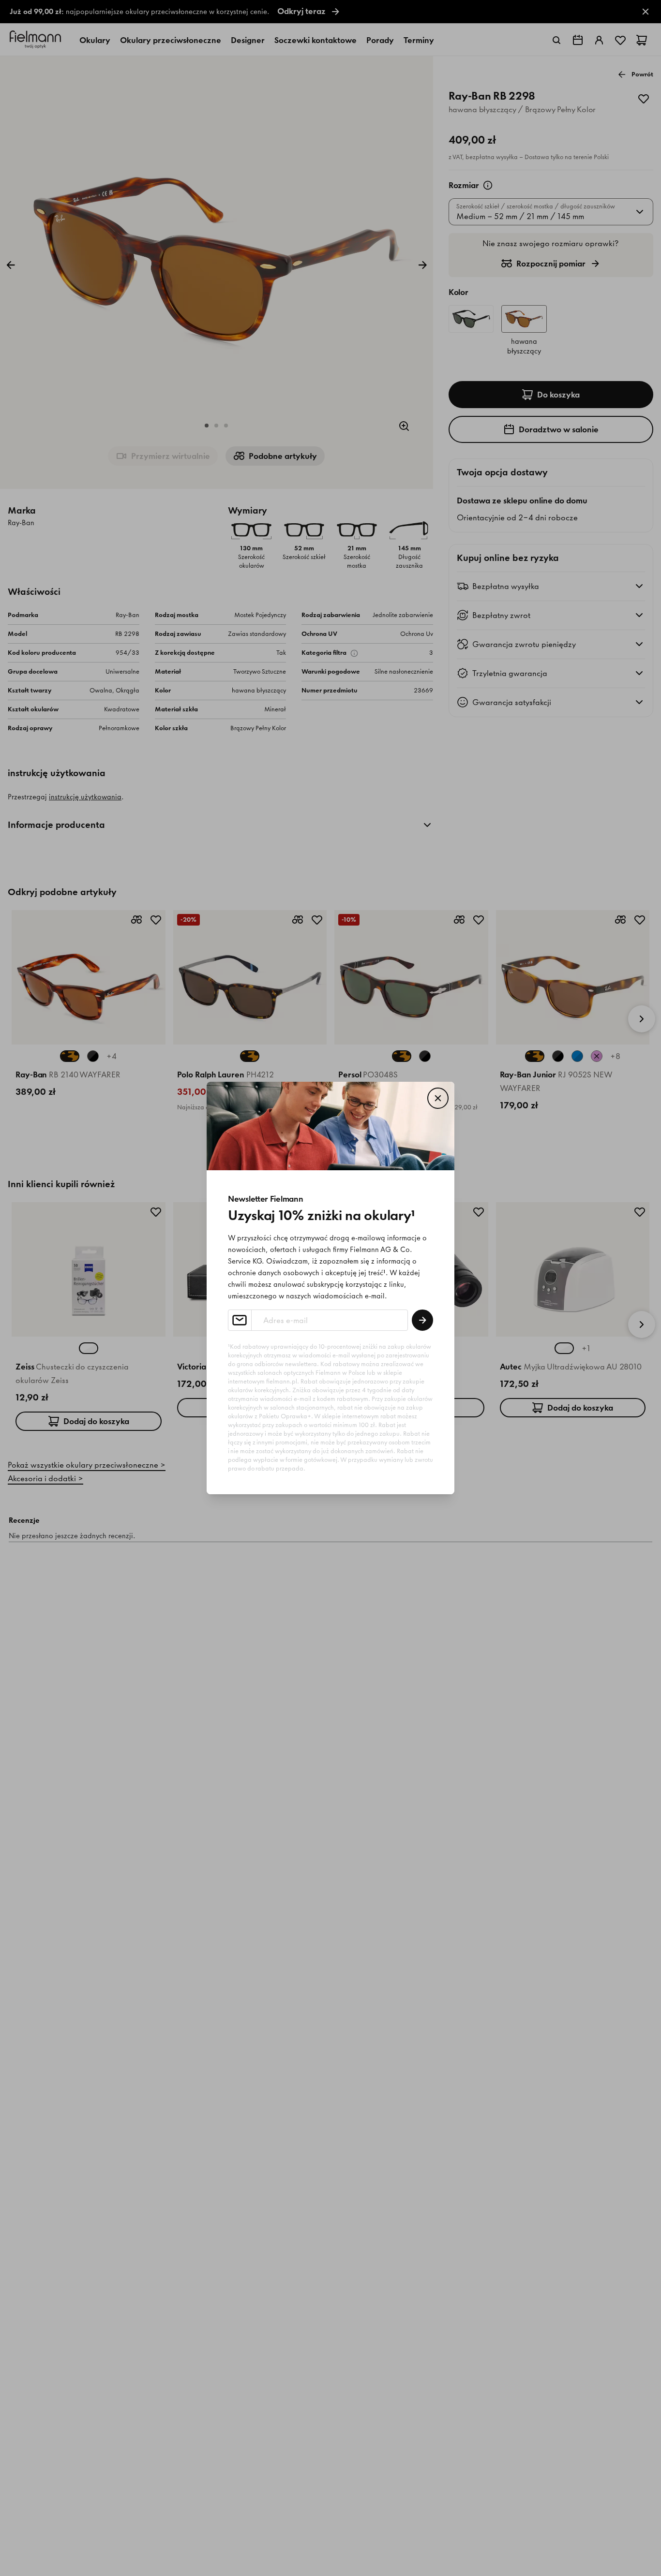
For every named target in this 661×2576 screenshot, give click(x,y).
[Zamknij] (438, 1098)
